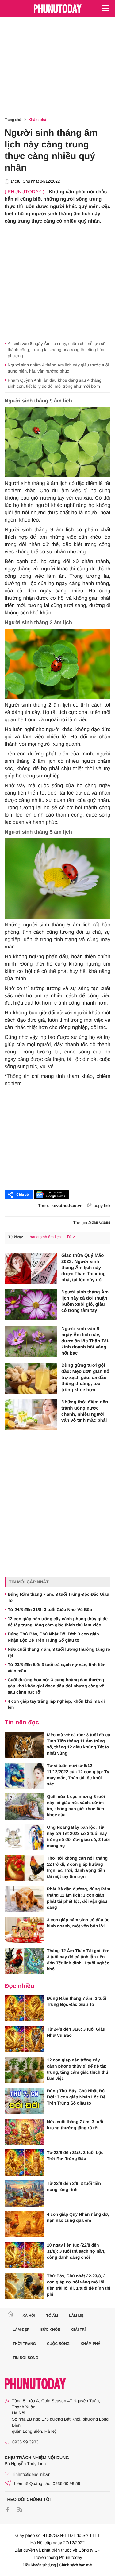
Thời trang (25, 2344)
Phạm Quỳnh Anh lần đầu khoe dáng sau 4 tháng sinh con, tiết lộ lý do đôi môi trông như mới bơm (55, 383)
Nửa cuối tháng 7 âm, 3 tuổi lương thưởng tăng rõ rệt (59, 1652)
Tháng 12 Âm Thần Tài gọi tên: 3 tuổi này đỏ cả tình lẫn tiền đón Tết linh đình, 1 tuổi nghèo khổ (78, 1960)
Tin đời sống (26, 2358)
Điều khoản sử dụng (39, 2565)
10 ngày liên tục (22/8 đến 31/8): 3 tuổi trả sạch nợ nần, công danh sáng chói (76, 2251)
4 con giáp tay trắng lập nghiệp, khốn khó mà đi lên (56, 1704)
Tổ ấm (52, 2316)
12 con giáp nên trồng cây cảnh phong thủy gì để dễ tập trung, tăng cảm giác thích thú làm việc (58, 1622)
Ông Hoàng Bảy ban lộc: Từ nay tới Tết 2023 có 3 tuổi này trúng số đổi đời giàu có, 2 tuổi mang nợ (78, 1836)
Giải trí (78, 2330)
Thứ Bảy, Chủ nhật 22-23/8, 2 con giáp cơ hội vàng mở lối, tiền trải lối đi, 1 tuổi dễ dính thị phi (79, 2285)
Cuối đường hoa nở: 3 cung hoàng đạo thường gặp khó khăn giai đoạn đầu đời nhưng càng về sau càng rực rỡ (56, 1686)
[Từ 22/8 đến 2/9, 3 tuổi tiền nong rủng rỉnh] (24, 2193)
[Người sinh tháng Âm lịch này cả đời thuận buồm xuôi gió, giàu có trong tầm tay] (31, 1305)
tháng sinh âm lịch (45, 1237)
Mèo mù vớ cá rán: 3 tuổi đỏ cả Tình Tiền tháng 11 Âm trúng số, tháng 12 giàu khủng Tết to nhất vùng (79, 1744)
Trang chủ (13, 120)
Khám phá (37, 120)
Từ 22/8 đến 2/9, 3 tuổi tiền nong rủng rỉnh (74, 2186)
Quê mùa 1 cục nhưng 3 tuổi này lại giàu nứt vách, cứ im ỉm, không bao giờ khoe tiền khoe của (76, 1806)
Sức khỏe (50, 2330)
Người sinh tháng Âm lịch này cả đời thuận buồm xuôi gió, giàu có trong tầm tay (85, 1301)
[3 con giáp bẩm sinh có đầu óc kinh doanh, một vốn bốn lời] (24, 1930)
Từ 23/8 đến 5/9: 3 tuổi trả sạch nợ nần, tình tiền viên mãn (57, 1668)
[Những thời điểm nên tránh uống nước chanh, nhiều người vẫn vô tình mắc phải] (31, 1415)
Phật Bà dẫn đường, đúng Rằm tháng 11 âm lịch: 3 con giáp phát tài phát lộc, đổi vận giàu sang (79, 1898)
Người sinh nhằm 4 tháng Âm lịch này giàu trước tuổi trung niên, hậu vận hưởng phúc (58, 368)
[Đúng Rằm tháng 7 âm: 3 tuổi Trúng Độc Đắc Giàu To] (24, 2008)
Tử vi (71, 1237)
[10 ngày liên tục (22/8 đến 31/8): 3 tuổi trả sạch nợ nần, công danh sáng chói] (24, 2255)
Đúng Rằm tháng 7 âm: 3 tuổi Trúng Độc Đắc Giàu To (58, 1597)
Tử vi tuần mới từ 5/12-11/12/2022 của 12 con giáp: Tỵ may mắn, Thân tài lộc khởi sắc (78, 1775)
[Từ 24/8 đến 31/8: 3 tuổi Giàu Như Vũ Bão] (24, 2039)
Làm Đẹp (21, 2330)
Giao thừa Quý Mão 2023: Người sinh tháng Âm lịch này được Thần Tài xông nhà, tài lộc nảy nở (84, 1268)
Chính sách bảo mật (76, 2565)
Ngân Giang (99, 1223)
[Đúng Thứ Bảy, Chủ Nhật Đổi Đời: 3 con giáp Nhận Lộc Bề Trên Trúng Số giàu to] (24, 2101)
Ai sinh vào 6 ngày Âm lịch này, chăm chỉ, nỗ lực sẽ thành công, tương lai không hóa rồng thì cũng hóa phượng (57, 350)
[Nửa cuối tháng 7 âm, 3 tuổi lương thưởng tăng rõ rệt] (24, 2132)
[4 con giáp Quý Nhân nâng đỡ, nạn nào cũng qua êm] (24, 2224)
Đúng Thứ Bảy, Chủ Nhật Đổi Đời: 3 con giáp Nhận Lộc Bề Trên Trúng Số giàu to (53, 1637)
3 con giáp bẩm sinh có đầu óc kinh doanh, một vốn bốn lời (78, 1923)
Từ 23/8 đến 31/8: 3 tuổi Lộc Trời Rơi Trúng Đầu (75, 2156)
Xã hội (29, 2316)
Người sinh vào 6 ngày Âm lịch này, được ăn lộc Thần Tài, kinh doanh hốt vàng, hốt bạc (85, 1341)
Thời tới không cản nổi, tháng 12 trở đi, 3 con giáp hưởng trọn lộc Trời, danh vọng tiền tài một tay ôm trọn (77, 1867)
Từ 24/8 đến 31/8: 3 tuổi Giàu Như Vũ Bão (50, 1610)
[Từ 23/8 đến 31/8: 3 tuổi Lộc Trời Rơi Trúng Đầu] (24, 2163)
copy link (102, 1206)
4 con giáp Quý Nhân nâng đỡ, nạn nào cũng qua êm (78, 2217)
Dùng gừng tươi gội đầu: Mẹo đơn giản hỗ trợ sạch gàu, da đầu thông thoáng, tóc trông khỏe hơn (85, 1378)
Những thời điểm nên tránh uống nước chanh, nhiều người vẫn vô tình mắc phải (85, 1411)
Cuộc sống (58, 2344)
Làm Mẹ (76, 2316)
